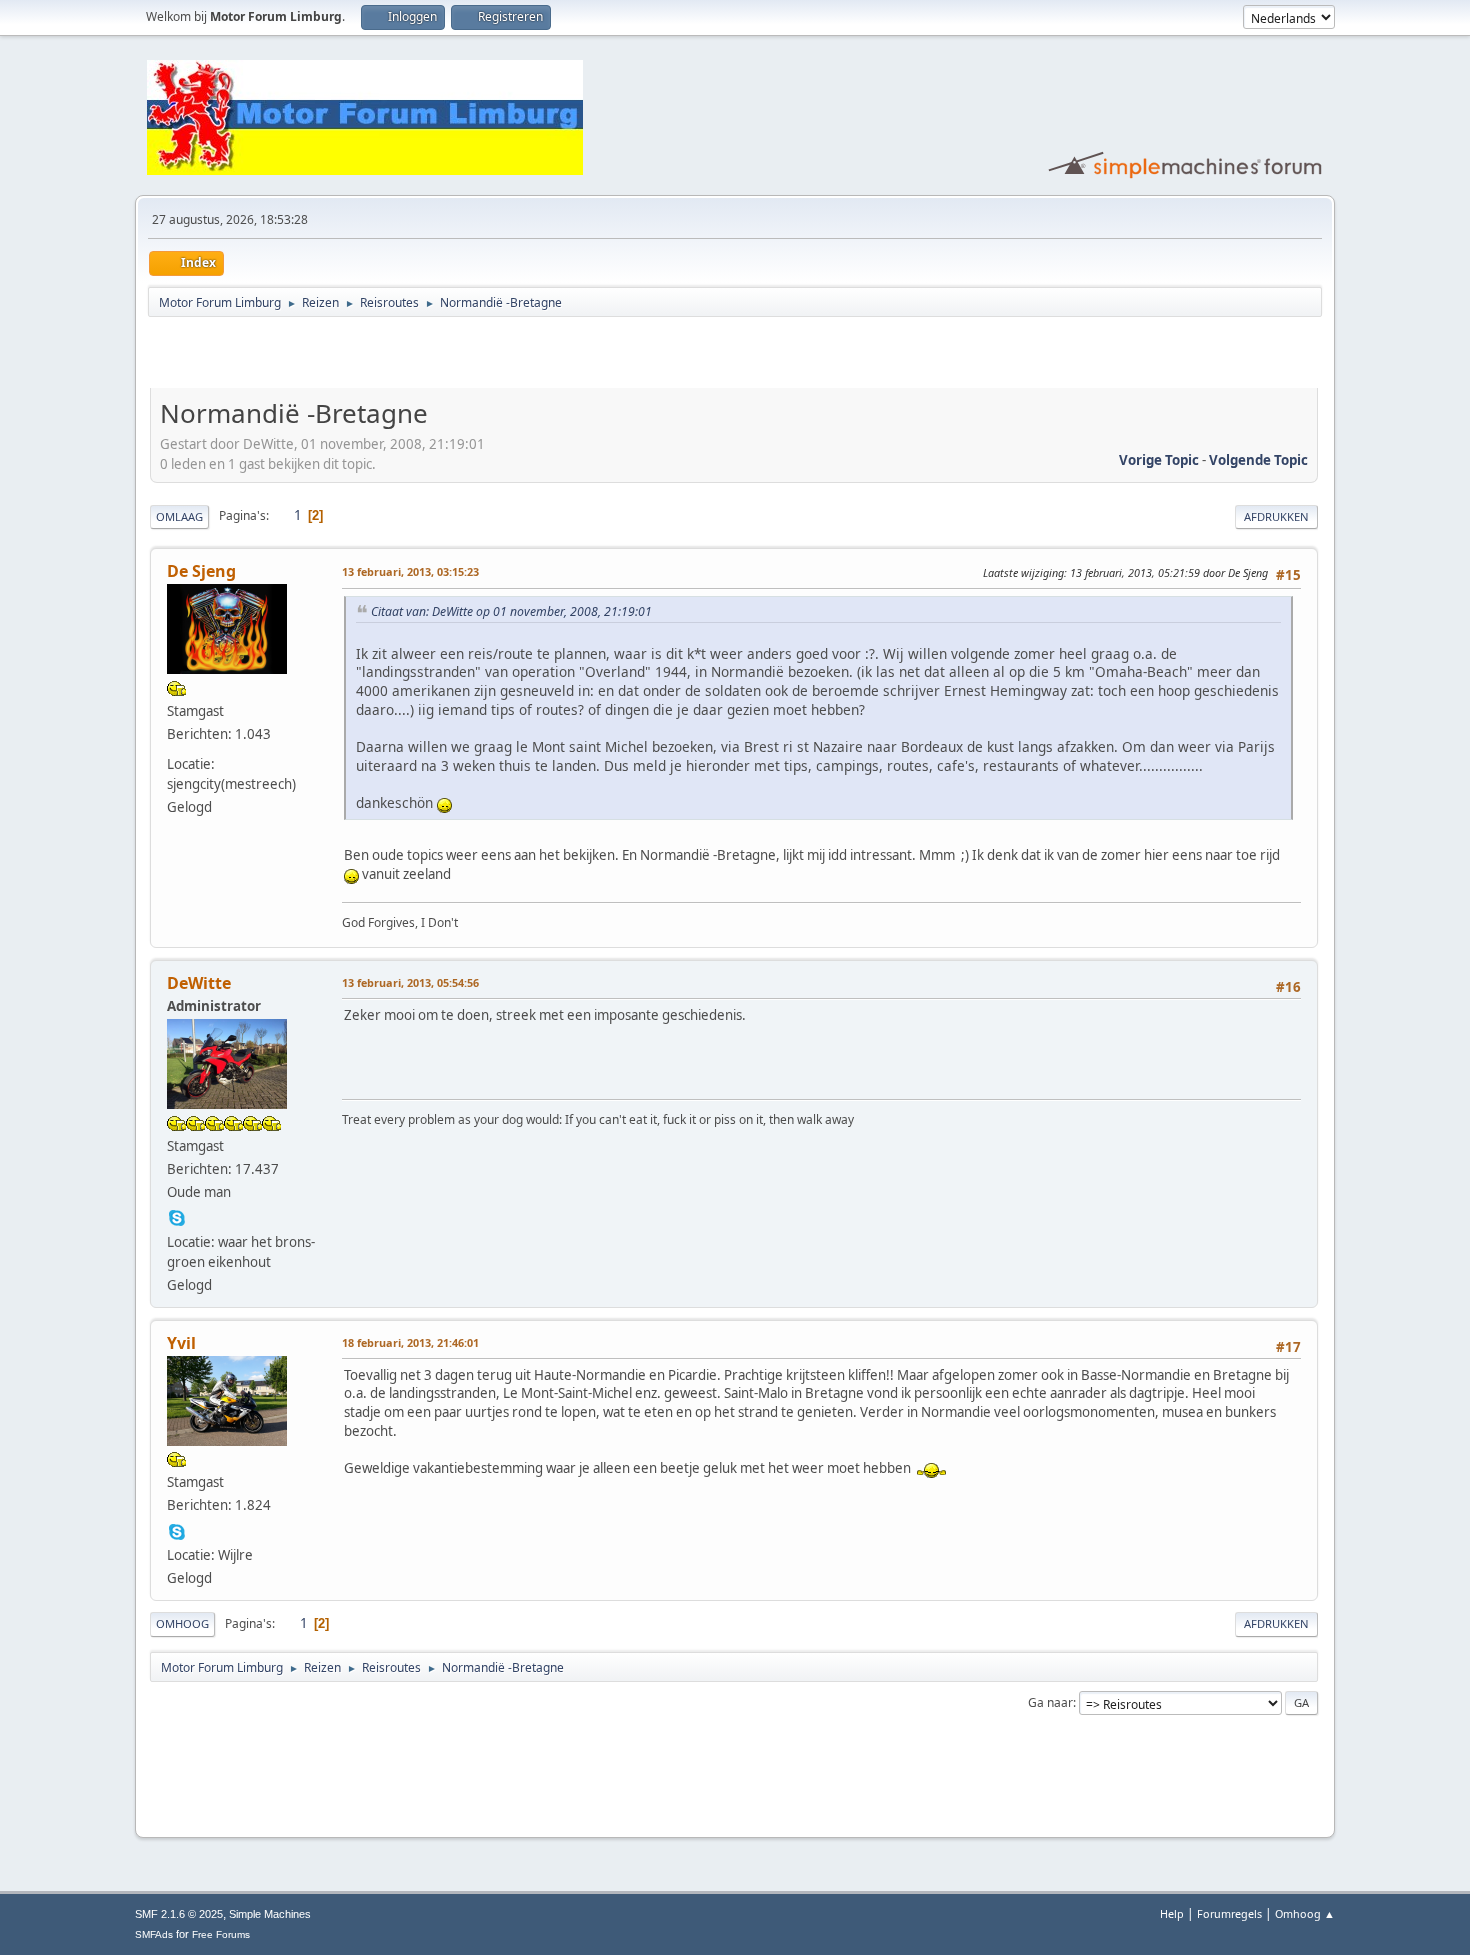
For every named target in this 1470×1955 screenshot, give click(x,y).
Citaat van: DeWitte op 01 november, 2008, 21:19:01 (511, 611)
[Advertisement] (384, 356)
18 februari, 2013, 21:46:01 (410, 1342)
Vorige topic (1159, 460)
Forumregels (1229, 1913)
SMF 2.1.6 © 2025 (179, 1914)
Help (1172, 1913)
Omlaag (179, 516)
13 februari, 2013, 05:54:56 (410, 982)
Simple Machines (270, 1914)
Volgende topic (1258, 460)
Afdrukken (1276, 516)
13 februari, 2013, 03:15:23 (410, 571)
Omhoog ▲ (1305, 1913)
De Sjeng (201, 571)
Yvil (181, 1343)
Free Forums (221, 1934)
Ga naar (1050, 1702)
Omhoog (182, 1623)
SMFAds (154, 1934)
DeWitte (199, 983)
